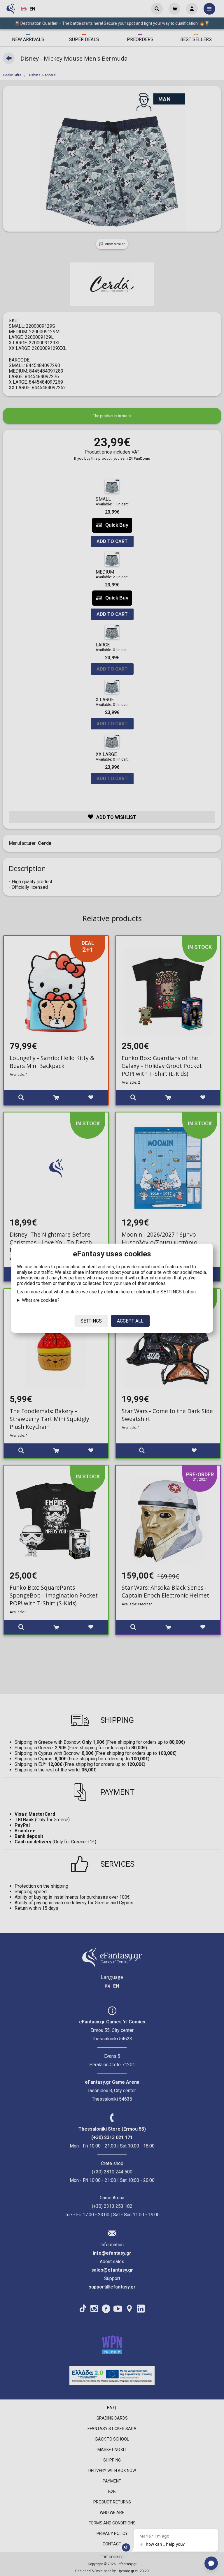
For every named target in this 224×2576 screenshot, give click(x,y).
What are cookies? (41, 1300)
